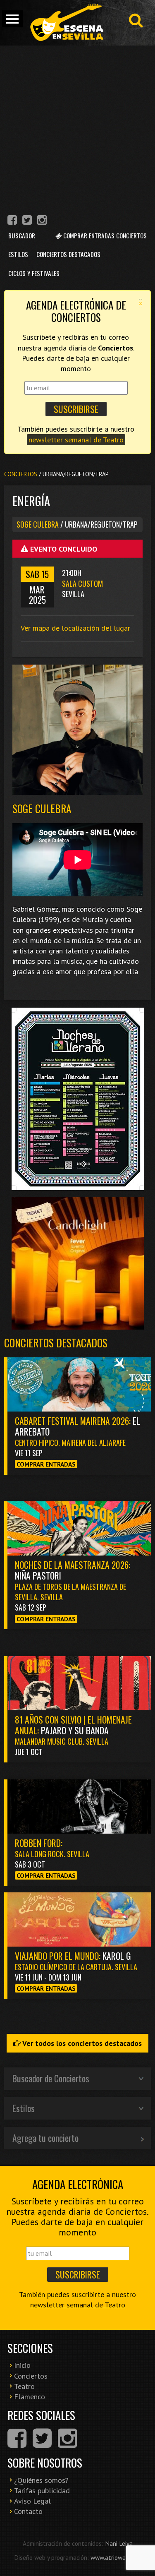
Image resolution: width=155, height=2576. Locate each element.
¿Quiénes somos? (41, 2480)
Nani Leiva (119, 2543)
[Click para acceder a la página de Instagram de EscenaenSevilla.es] (42, 221)
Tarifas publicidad (42, 2491)
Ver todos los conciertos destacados (81, 2043)
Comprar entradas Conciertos (104, 235)
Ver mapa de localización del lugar (75, 628)
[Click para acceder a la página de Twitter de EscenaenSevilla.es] (27, 221)
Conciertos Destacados (68, 254)
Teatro (24, 2386)
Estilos (18, 254)
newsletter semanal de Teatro (76, 440)
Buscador (22, 235)
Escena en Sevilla (66, 23)
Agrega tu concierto (45, 2138)
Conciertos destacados (56, 1343)
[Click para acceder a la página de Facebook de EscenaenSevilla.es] (12, 221)
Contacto (28, 2511)
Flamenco (30, 2397)
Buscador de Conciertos (51, 2078)
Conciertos (21, 474)
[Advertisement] (77, 127)
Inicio (22, 2365)
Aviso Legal (32, 2501)
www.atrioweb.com (116, 2557)
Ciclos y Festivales (34, 273)
